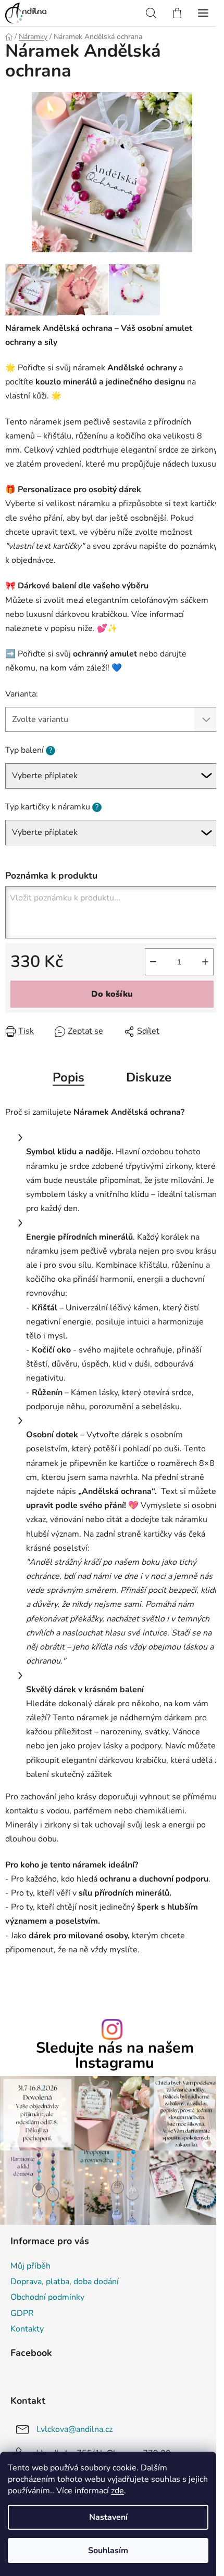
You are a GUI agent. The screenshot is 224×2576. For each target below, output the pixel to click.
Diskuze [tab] (149, 1077)
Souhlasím (108, 2551)
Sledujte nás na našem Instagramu (115, 2056)
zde (117, 2491)
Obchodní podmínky (47, 2297)
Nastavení (108, 2517)
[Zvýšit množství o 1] (205, 962)
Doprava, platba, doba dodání (65, 2282)
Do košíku (112, 994)
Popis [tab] (69, 1077)
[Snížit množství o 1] (153, 962)
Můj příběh (30, 2266)
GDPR (22, 2313)
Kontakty (27, 2329)
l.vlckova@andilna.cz (74, 2429)
